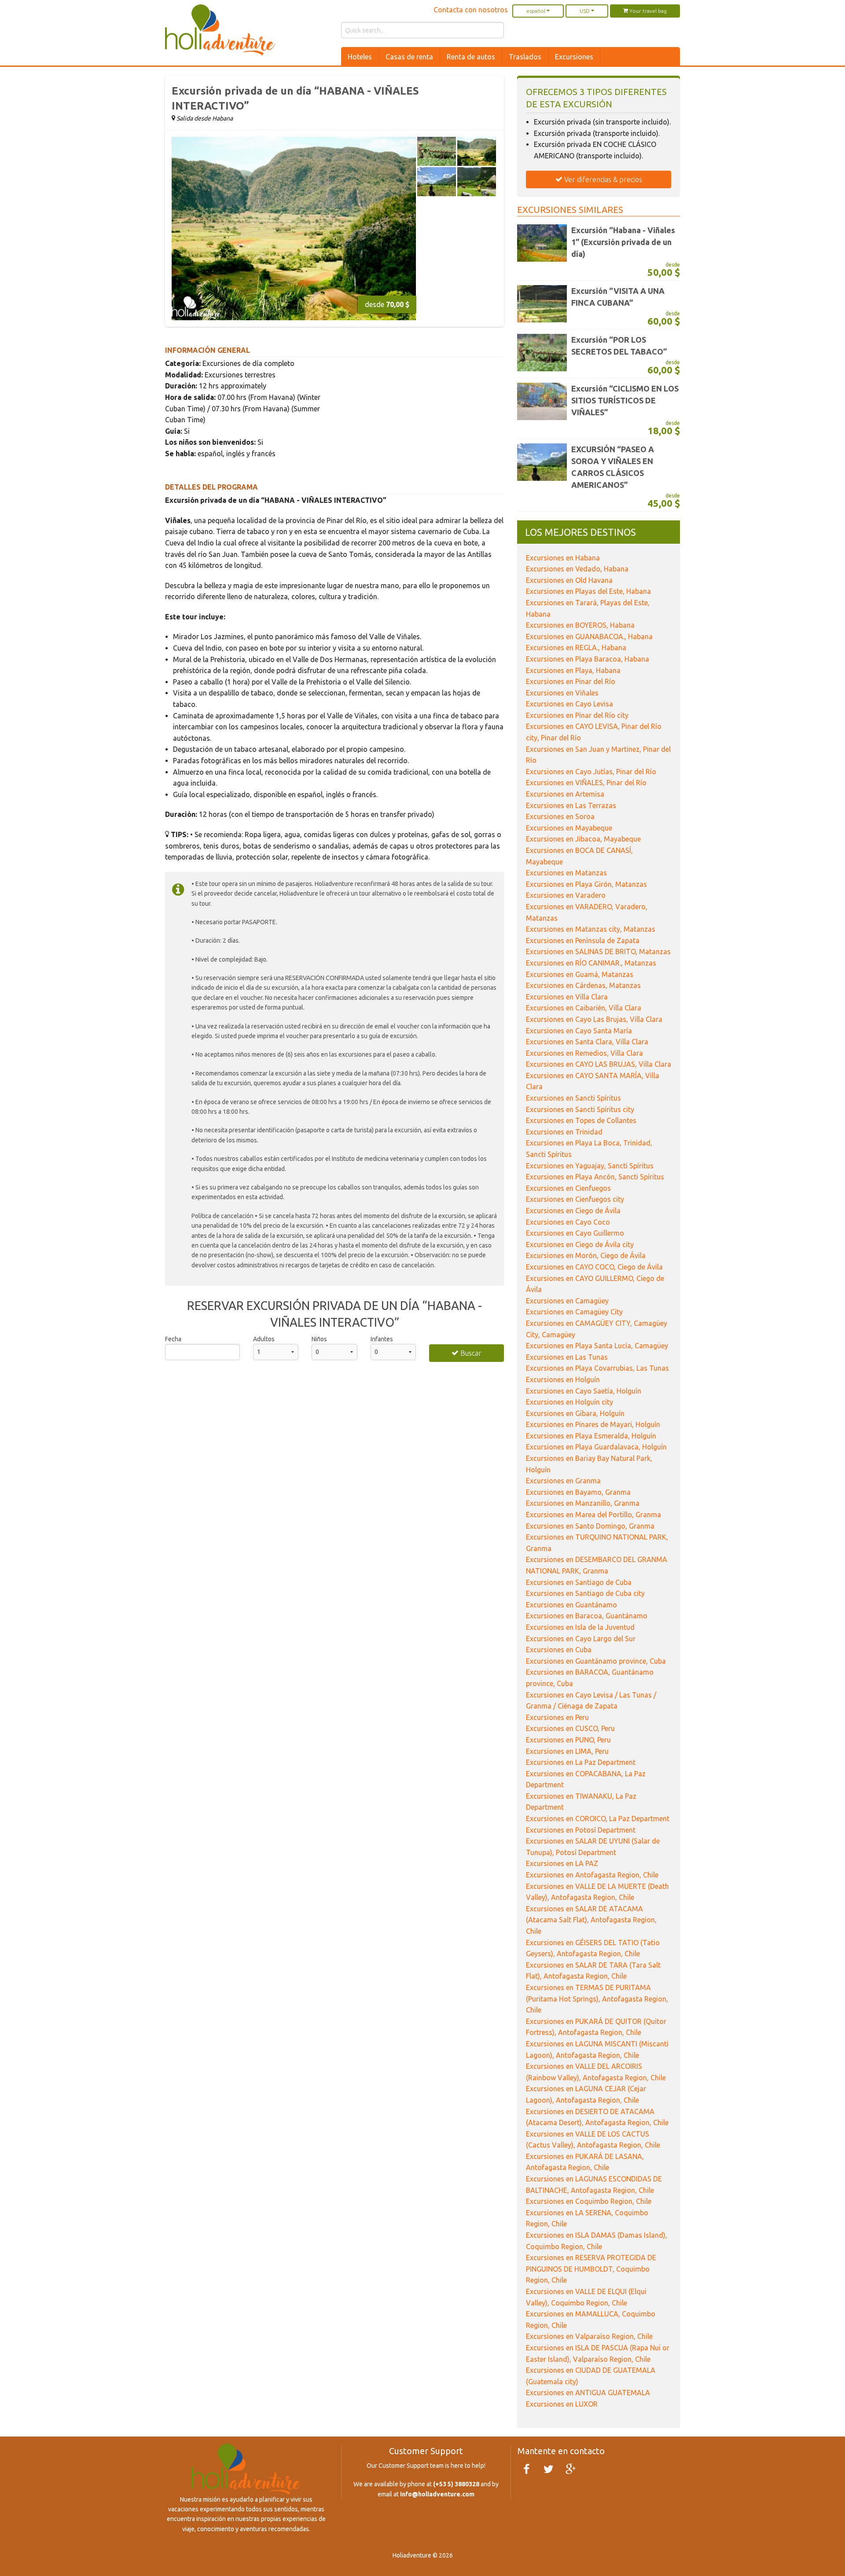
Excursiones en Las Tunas (567, 1357)
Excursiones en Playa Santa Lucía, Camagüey (597, 1346)
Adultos (264, 1339)
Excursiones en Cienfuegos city (575, 1199)
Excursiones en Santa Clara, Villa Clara (587, 1042)
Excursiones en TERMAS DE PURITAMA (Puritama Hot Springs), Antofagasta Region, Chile (597, 1999)
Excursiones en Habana (563, 558)
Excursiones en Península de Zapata (583, 940)
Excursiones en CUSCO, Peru (570, 1728)
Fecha (173, 1339)
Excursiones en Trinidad (564, 1132)
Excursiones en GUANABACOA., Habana (589, 637)
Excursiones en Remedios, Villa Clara (584, 1053)
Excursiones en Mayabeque (569, 828)
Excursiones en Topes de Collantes (581, 1120)
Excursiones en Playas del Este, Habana (588, 591)
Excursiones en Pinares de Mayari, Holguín (593, 1424)
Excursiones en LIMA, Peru (567, 1751)
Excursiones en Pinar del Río (571, 681)
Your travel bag (647, 11)
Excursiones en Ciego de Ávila (573, 1211)
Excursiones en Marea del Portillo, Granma (593, 1515)
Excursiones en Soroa (560, 816)
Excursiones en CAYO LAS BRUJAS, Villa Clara (599, 1064)
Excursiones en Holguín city (569, 1402)
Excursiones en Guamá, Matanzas (580, 974)
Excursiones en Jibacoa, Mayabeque (583, 839)
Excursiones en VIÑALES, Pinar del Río (586, 783)
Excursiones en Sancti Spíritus (573, 1098)
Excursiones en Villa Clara (567, 997)
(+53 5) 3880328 (456, 2484)
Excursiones (574, 57)
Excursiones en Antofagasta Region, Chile (592, 1875)
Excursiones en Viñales (562, 693)
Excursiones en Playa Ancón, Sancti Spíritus (595, 1177)
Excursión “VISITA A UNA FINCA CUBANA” (618, 297)
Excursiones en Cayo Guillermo (575, 1233)
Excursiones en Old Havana (569, 580)
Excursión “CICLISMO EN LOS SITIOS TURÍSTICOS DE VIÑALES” (625, 400)
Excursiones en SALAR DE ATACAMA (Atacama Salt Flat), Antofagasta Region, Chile (591, 1920)
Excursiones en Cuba (559, 1650)
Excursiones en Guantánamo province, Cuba (596, 1661)
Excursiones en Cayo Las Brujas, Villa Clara (594, 1019)
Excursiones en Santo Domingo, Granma (590, 1526)
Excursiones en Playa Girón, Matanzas (586, 884)
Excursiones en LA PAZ (562, 1863)
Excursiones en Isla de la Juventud (580, 1627)
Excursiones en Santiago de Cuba (579, 1582)
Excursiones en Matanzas (566, 873)
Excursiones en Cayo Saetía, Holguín (584, 1391)
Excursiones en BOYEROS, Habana (580, 625)
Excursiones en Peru (557, 1717)
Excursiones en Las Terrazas (571, 805)
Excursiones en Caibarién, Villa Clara (584, 1008)
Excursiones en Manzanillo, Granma (583, 1503)
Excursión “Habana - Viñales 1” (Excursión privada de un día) (623, 242)
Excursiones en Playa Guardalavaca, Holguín (596, 1447)
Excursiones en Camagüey (567, 1301)
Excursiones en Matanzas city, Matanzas (591, 929)
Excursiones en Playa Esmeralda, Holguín (591, 1436)
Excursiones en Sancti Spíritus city (580, 1109)
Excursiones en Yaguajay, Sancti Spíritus (590, 1166)
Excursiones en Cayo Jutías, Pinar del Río (591, 772)
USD (585, 11)
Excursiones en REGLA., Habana (576, 648)
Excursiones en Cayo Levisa (569, 704)
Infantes (382, 1339)
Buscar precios (468, 1356)
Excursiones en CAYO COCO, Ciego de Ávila (594, 1267)
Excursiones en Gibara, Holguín (575, 1413)
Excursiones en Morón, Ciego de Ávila (586, 1255)
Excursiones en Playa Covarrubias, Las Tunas (597, 1368)
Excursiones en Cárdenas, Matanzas (583, 985)
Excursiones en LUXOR (562, 2404)
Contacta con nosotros (471, 10)
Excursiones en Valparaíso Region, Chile (589, 2336)
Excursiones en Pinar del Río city (577, 715)
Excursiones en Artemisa (565, 794)
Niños (319, 1339)
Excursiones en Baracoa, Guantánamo (587, 1616)
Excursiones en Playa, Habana (573, 670)
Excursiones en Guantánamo (571, 1605)
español (536, 11)
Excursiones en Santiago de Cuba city (585, 1593)
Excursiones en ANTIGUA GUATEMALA (588, 2393)
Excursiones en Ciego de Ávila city (580, 1244)
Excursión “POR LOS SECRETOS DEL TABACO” (619, 346)
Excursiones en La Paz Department (581, 1762)
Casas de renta (409, 57)
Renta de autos (471, 57)
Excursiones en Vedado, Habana (577, 569)
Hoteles (360, 57)
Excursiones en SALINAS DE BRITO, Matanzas (598, 951)
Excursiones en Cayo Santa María (579, 1031)
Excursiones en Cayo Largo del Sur (581, 1639)
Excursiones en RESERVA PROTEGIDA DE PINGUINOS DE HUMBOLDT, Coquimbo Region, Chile (591, 2269)
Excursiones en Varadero (566, 895)
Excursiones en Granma (563, 1481)
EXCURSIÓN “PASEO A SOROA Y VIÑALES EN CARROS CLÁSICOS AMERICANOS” (613, 467)
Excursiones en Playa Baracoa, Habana (588, 659)
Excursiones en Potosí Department (581, 1830)
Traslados (525, 57)
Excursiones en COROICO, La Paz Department (598, 1819)
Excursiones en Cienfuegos (568, 1188)
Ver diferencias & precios (602, 179)
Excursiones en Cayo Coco (568, 1222)
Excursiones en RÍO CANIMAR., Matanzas (591, 963)
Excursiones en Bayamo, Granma (578, 1492)
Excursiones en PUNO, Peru (568, 1740)
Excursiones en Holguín (563, 1379)
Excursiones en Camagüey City (574, 1312)
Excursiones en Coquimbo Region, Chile (589, 2201)
